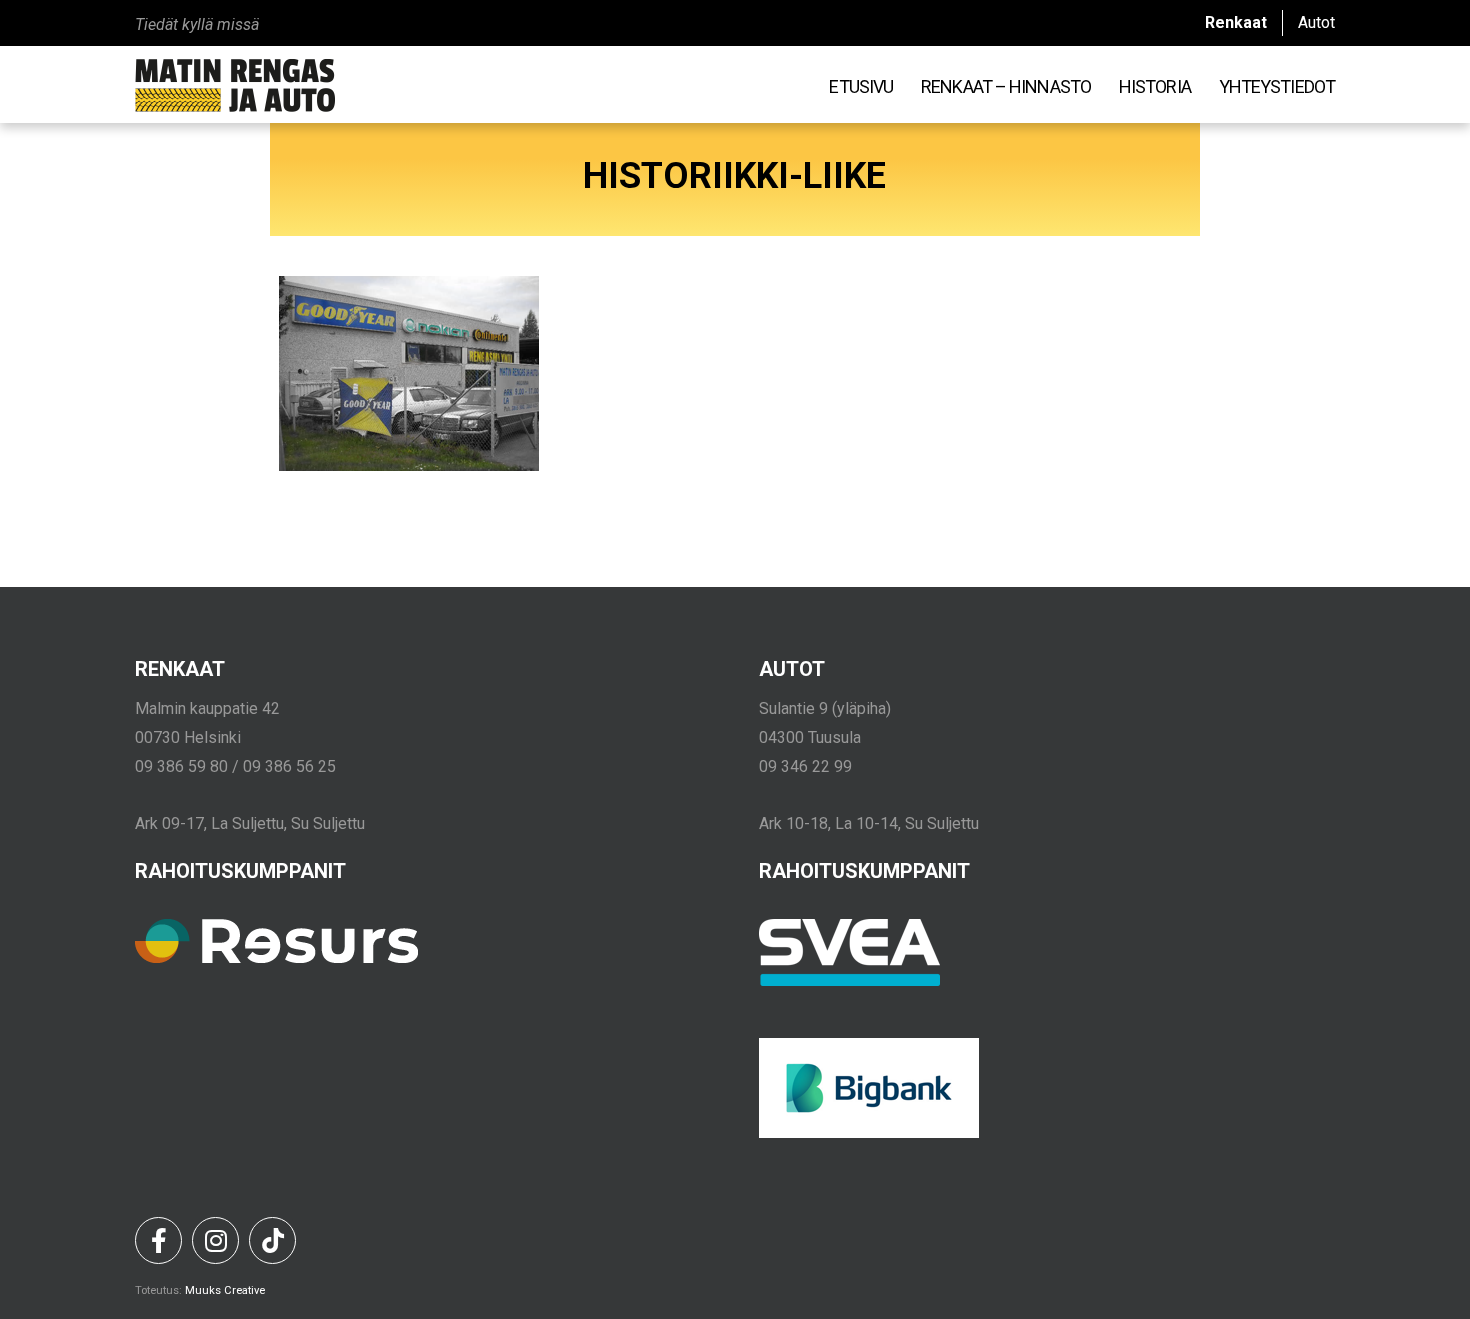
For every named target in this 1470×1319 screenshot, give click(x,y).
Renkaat (1236, 22)
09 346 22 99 (805, 766)
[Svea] (850, 981)
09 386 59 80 (181, 766)
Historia (1155, 86)
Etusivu (861, 86)
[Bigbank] (869, 1133)
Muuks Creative (225, 1290)
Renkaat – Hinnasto (1006, 86)
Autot (1316, 22)
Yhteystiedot (1277, 86)
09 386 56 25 (289, 766)
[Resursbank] (276, 958)
